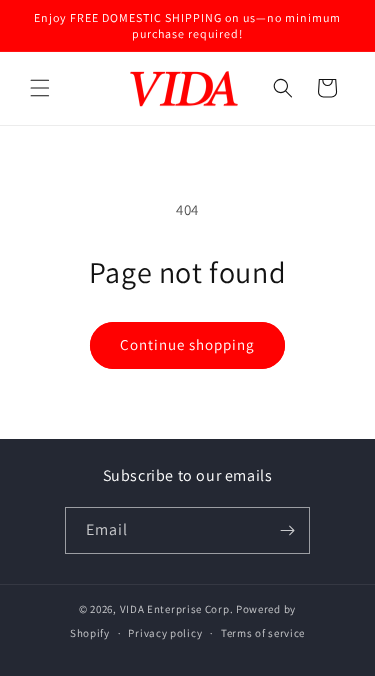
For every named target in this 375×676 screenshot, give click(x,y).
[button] (40, 88)
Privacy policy (165, 633)
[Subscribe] (287, 530)
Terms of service (263, 633)
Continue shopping (187, 344)
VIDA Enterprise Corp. (177, 609)
